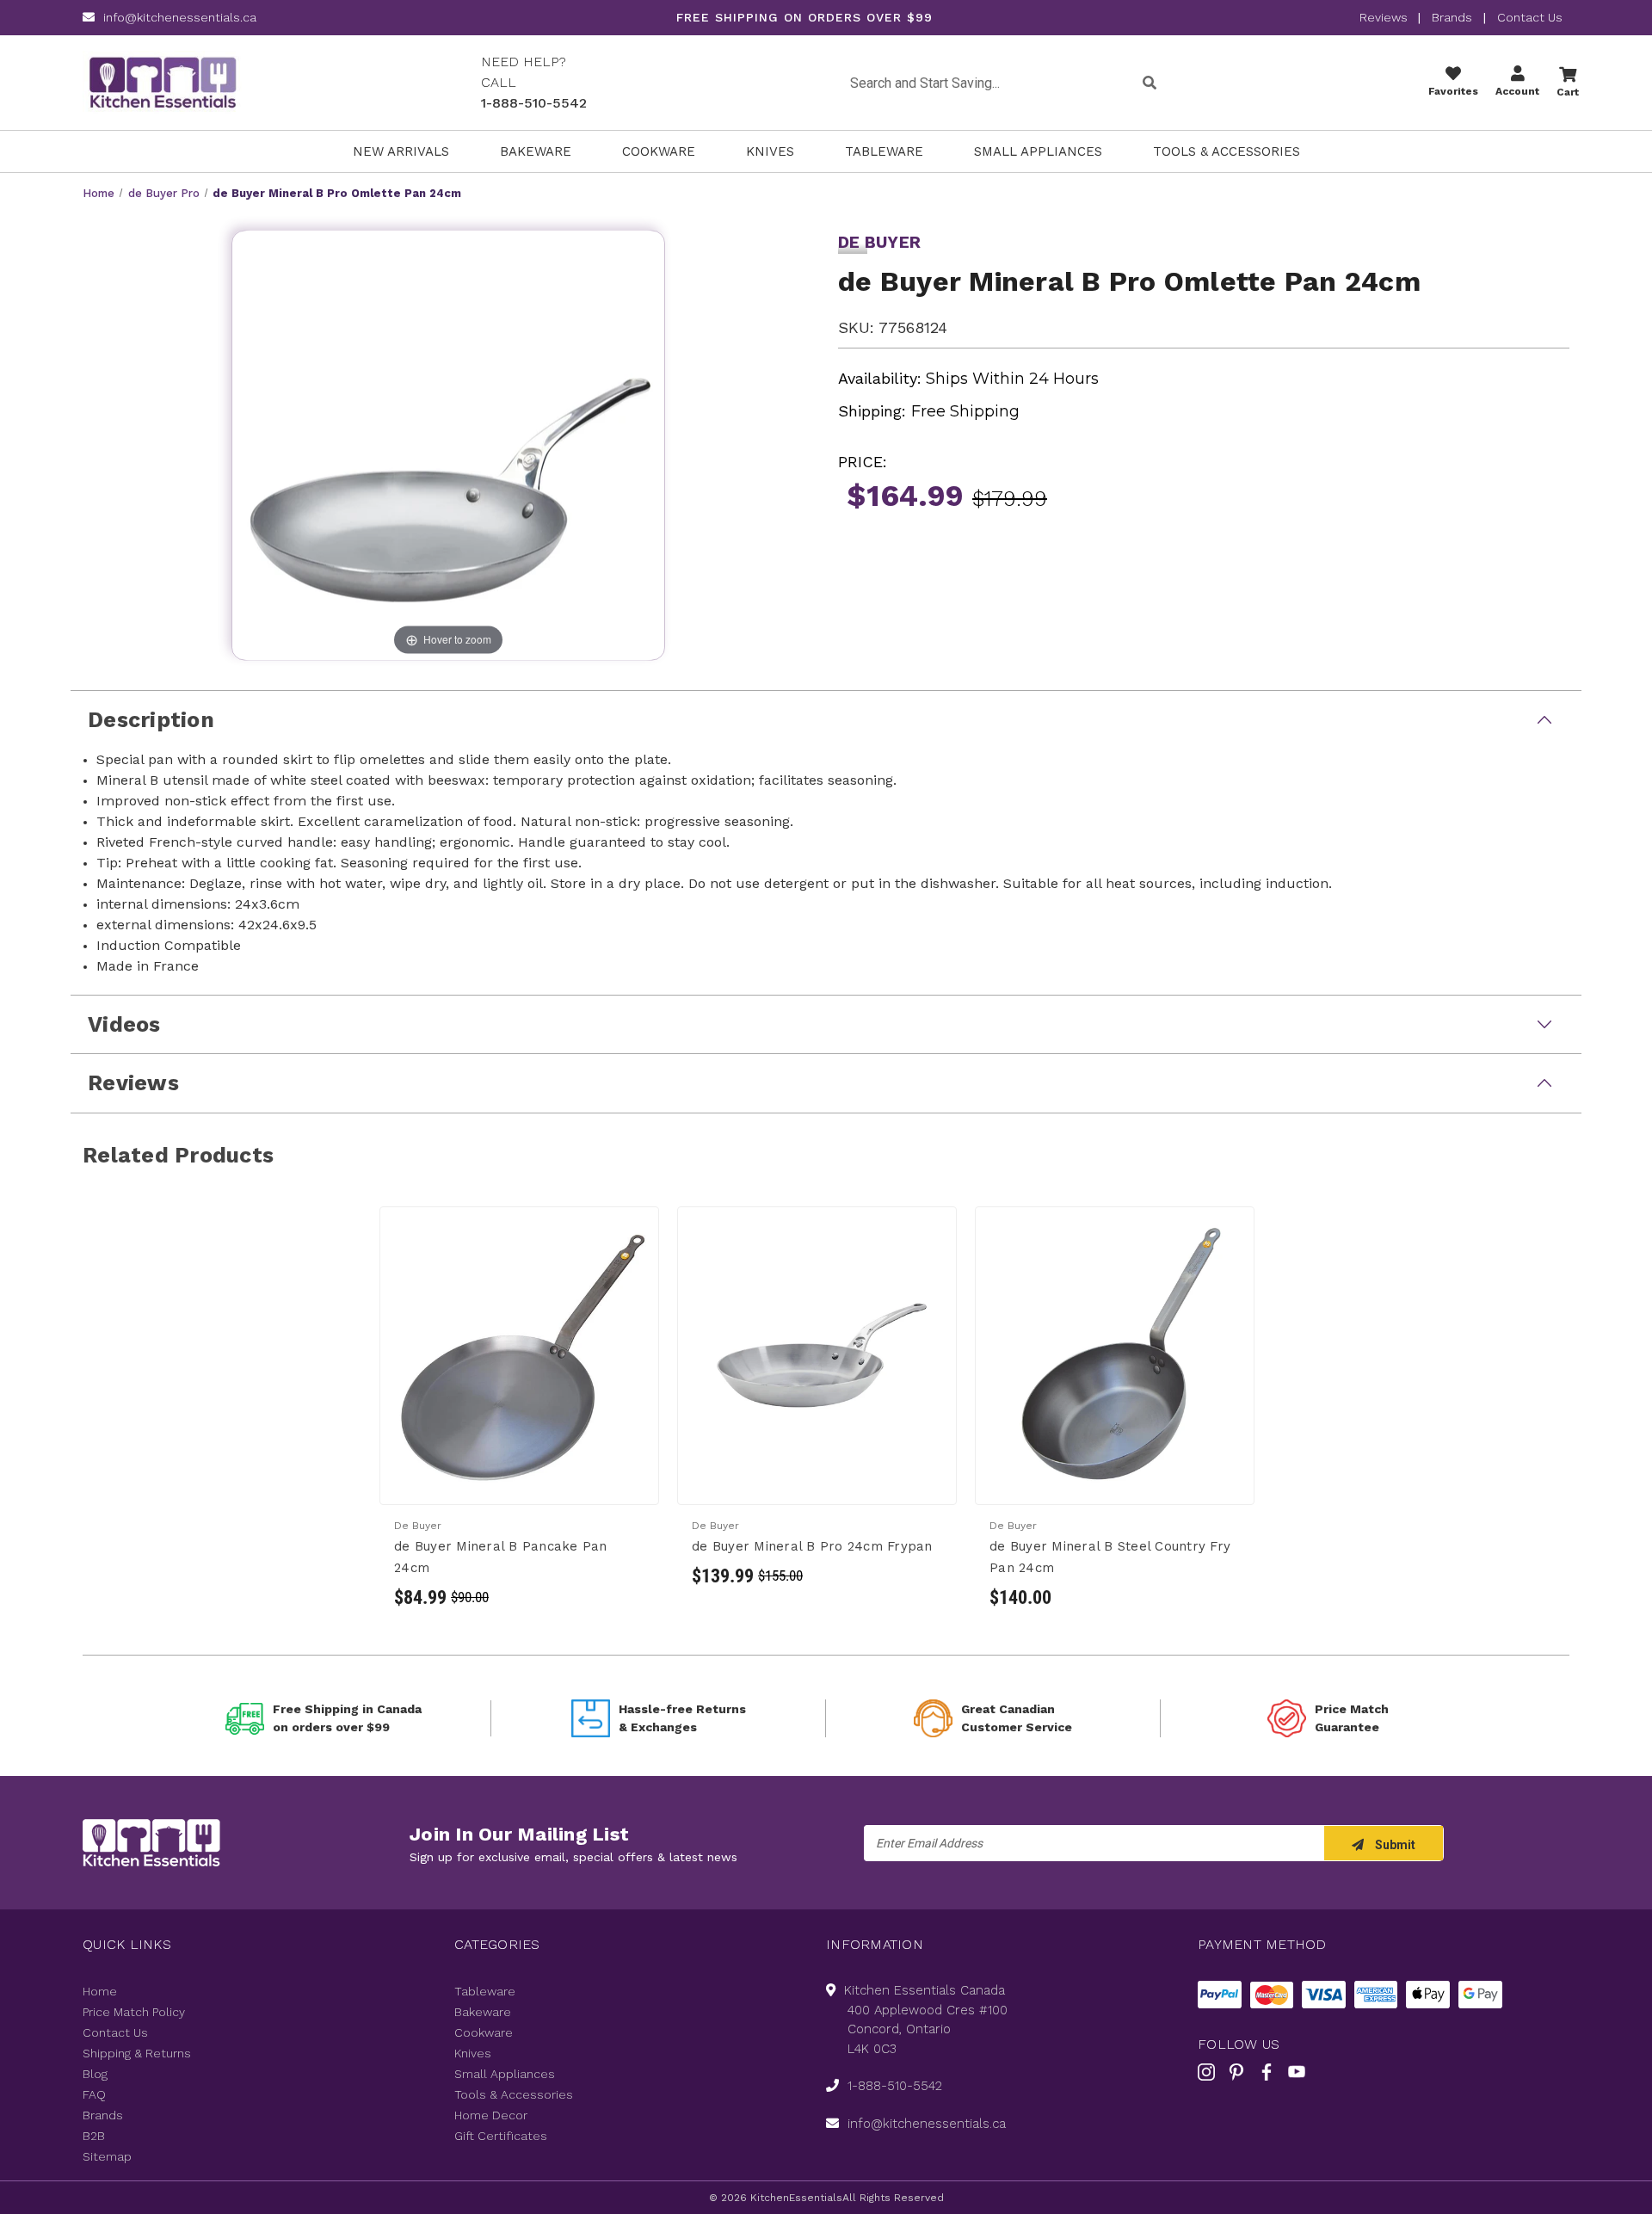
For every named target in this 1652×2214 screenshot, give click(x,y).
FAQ (94, 2094)
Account (1517, 91)
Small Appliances (1038, 151)
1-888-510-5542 (534, 103)
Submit (1394, 1845)
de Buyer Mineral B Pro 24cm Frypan (812, 1546)
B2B (94, 2136)
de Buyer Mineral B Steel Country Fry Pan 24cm (1110, 1557)
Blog (95, 2074)
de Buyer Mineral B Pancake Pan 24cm (501, 1557)
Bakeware (536, 151)
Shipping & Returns (137, 2053)
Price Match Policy (134, 2012)
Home (100, 1991)
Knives (770, 151)
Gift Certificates (501, 2136)
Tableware (884, 151)
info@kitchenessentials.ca (180, 17)
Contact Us (1530, 17)
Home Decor (491, 2115)
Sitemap (107, 2156)
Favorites (1453, 91)
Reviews (1385, 17)
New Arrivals (401, 151)
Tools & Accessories (1227, 151)
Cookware (659, 151)
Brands (1452, 17)
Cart (1568, 92)
